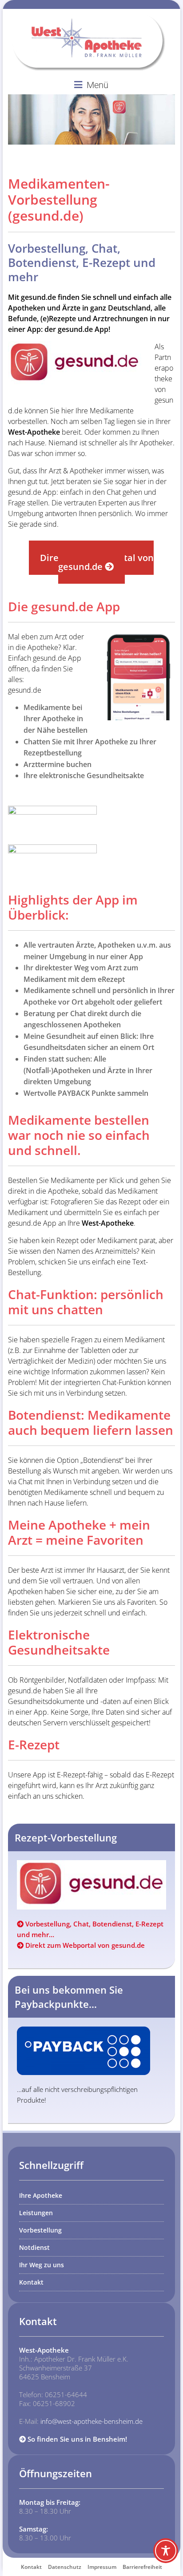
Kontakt (31, 2282)
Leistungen (36, 2213)
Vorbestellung (40, 2230)
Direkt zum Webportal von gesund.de (84, 1945)
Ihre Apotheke (41, 2195)
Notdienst (34, 2247)
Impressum (102, 2567)
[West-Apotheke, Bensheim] (94, 18)
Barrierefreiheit (142, 2567)
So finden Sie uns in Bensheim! (76, 2439)
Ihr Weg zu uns (42, 2265)
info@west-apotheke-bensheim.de (91, 2421)
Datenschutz (65, 2567)
